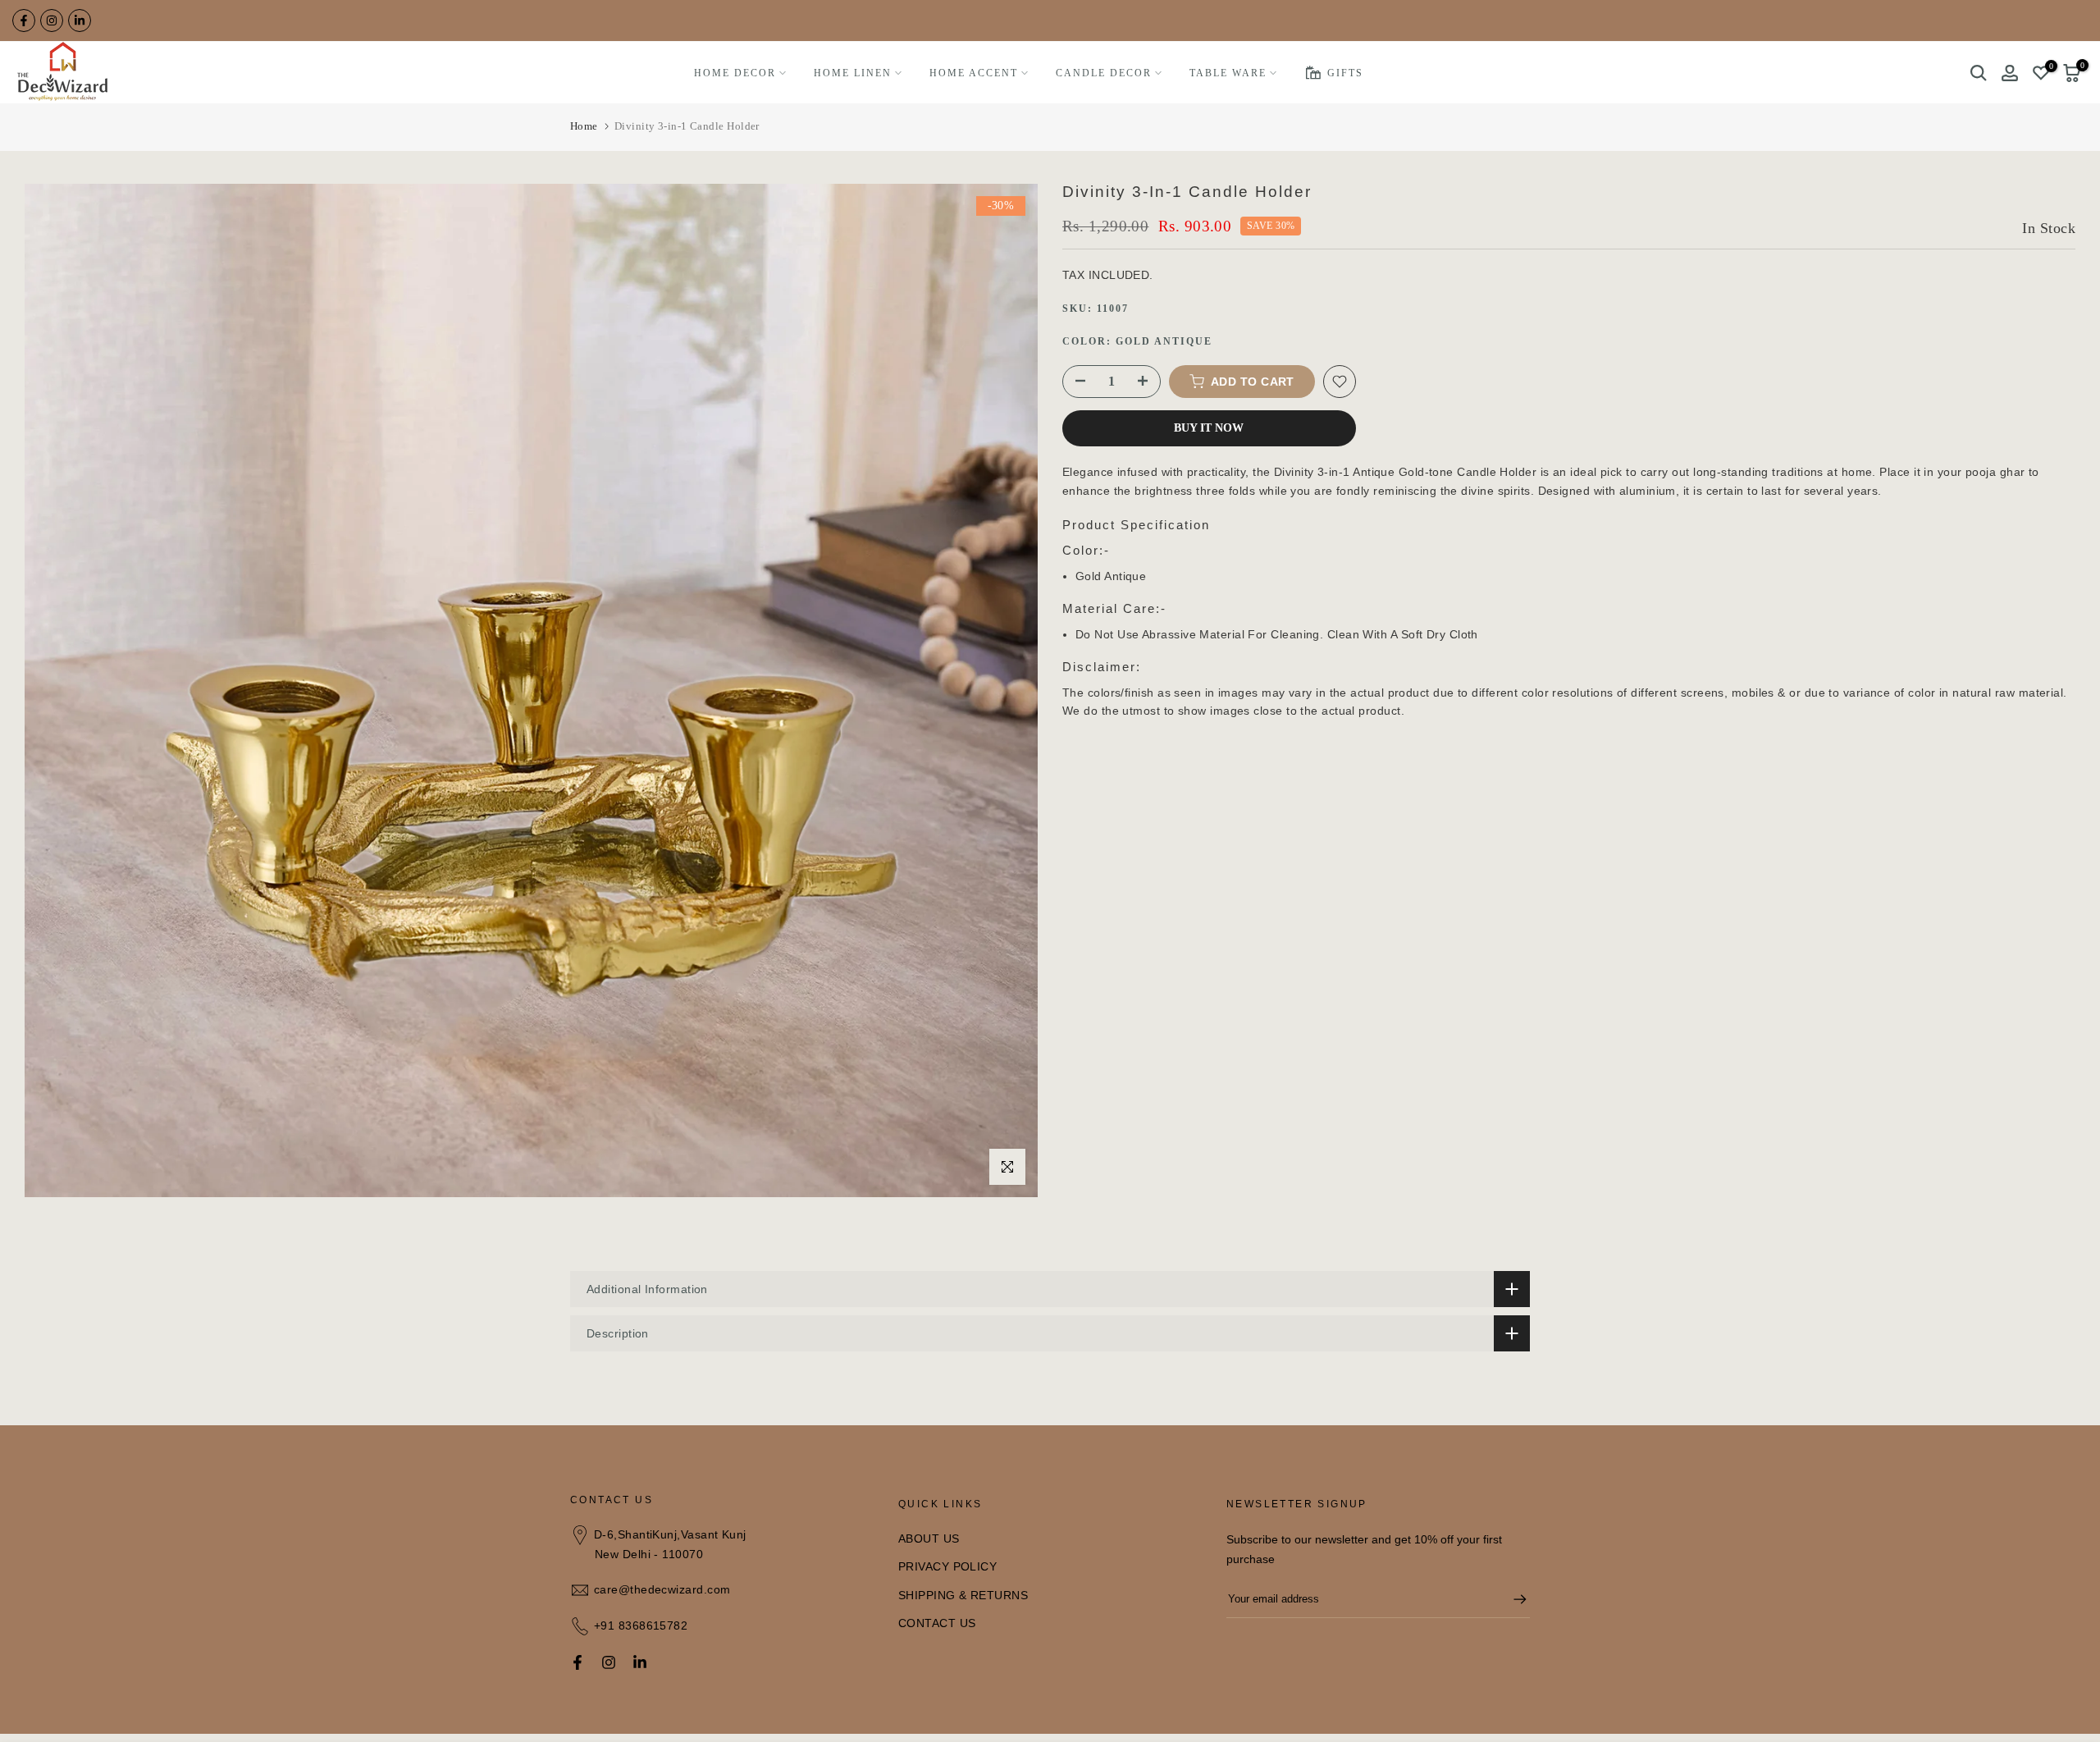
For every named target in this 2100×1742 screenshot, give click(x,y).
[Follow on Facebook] (24, 21)
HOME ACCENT (974, 73)
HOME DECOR (735, 73)
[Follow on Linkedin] (80, 21)
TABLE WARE (1228, 73)
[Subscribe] (1512, 1599)
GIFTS (1345, 73)
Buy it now (1209, 428)
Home (584, 126)
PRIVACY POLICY (947, 1566)
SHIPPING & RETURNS (963, 1595)
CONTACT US (937, 1623)
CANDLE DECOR (1104, 73)
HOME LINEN (853, 73)
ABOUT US (929, 1539)
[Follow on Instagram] (52, 21)
